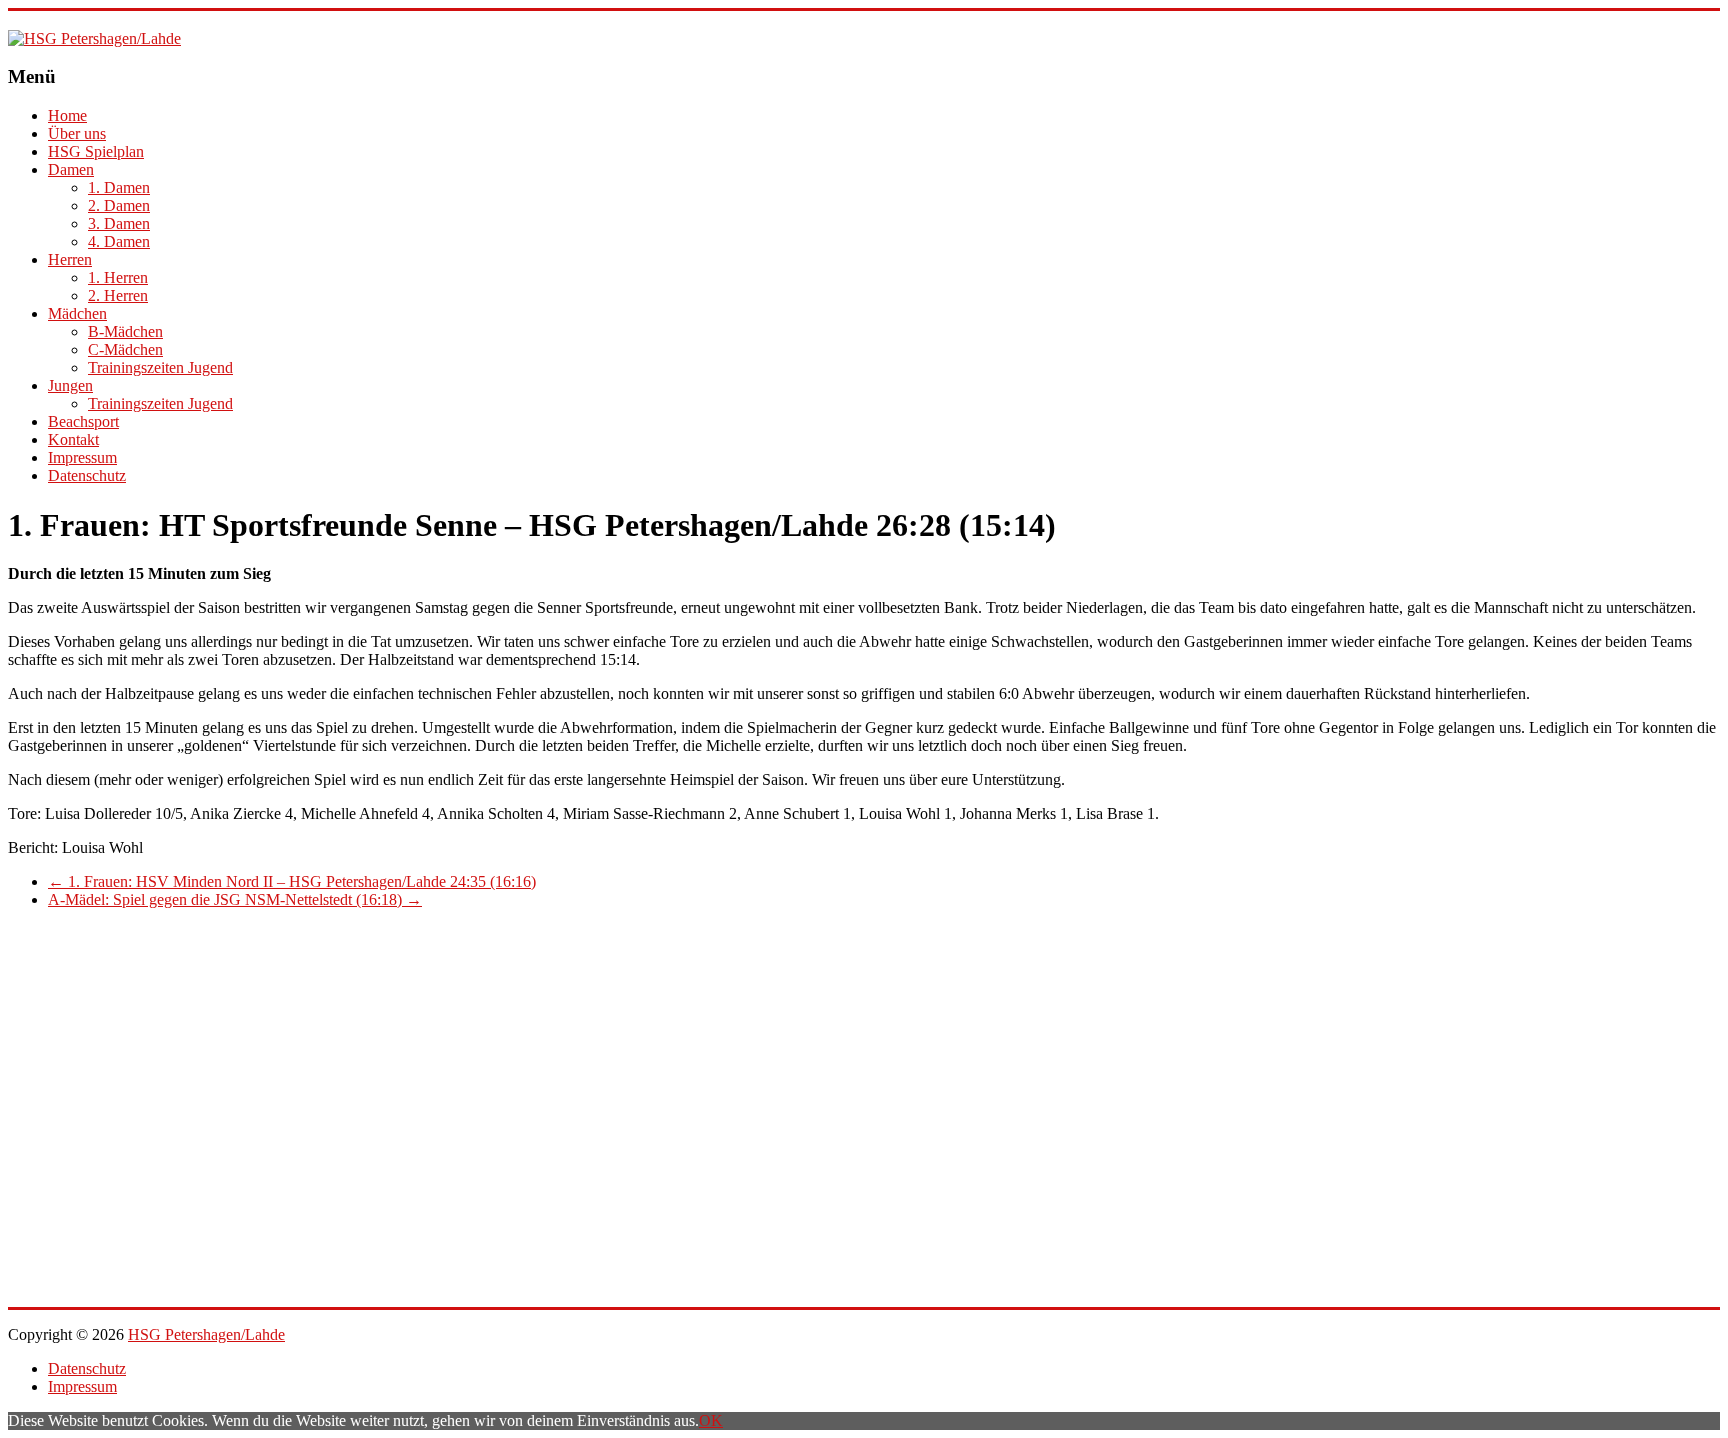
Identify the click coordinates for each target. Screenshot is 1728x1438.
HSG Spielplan (96, 151)
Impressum (82, 457)
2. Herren (118, 295)
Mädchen (77, 313)
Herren (70, 259)
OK (711, 1420)
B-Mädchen (125, 331)
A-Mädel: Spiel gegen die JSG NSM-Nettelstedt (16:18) (235, 899)
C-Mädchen (125, 349)
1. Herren (118, 277)
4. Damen (119, 241)
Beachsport (83, 421)
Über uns (77, 133)
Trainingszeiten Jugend (160, 367)
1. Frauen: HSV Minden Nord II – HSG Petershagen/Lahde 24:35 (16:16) (292, 881)
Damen (71, 169)
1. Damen (119, 187)
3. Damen (119, 223)
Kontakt (73, 439)
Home (67, 115)
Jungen (70, 385)
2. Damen (119, 205)
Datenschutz (87, 475)
